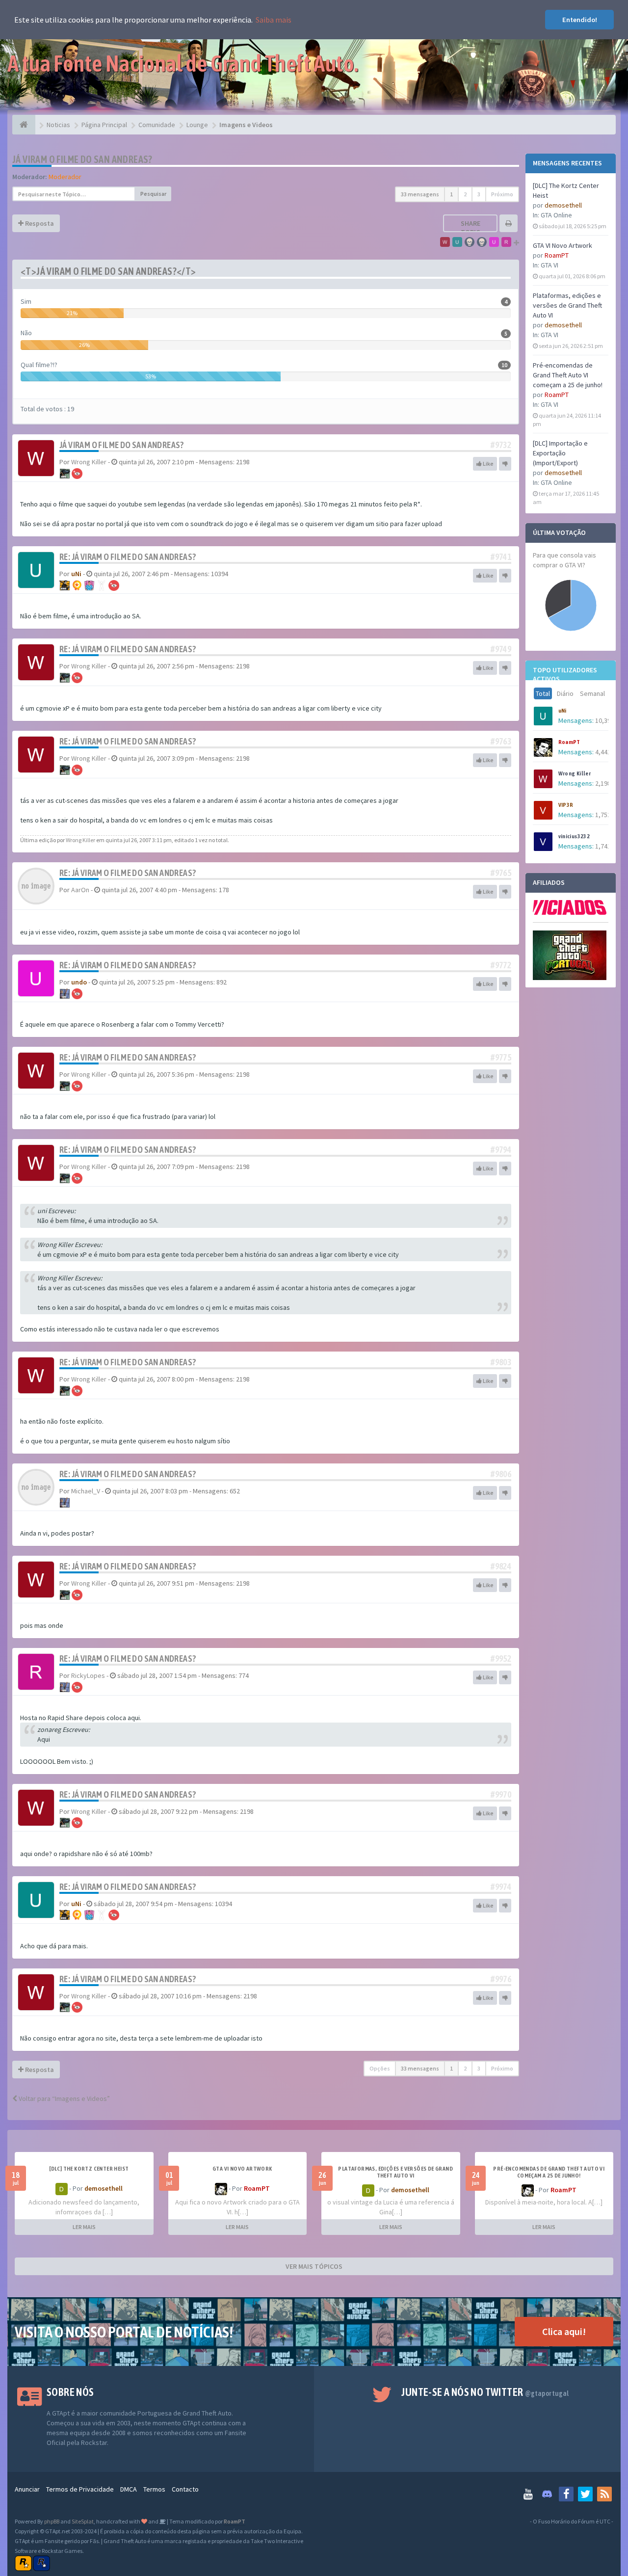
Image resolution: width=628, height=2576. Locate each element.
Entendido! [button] (580, 20)
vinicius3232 (574, 836)
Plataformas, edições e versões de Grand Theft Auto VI (567, 305)
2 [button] (465, 194)
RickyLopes (88, 1675)
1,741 (603, 846)
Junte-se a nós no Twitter (485, 2392)
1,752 (603, 815)
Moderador (65, 177)
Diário (565, 693)
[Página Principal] (24, 125)
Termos (154, 2489)
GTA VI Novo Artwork (563, 245)
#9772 (501, 965)
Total (543, 693)
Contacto (185, 2489)
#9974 (501, 1887)
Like (488, 464)
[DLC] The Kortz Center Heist (89, 2169)
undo (79, 982)
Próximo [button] (502, 194)
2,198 (603, 783)
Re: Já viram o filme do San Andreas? (128, 557)
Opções (380, 2068)
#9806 (501, 1474)
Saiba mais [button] (274, 20)
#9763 (501, 741)
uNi (563, 711)
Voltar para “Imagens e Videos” (64, 2098)
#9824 (501, 1566)
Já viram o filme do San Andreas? (82, 159)
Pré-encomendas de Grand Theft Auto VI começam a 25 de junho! (568, 375)
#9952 (501, 1659)
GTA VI (549, 265)
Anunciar (27, 2489)
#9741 (501, 557)
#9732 (501, 445)
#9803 (501, 1362)
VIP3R (566, 805)
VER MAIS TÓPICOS (314, 2266)
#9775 (501, 1057)
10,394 (605, 720)
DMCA (129, 2489)
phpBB (52, 2521)
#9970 (501, 1794)
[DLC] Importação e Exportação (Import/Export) (560, 453)
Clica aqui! (564, 2331)
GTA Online (556, 215)
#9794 (501, 1150)
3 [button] (479, 194)
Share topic (471, 228)
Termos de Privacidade (80, 2489)
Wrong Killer (575, 773)
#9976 (501, 1979)
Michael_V (86, 1491)
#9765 (501, 873)
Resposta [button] (39, 223)
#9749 (501, 649)
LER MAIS (84, 2227)
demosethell (563, 205)
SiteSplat (83, 2521)
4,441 (603, 752)
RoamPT (557, 255)
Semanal (592, 693)
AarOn (80, 890)
